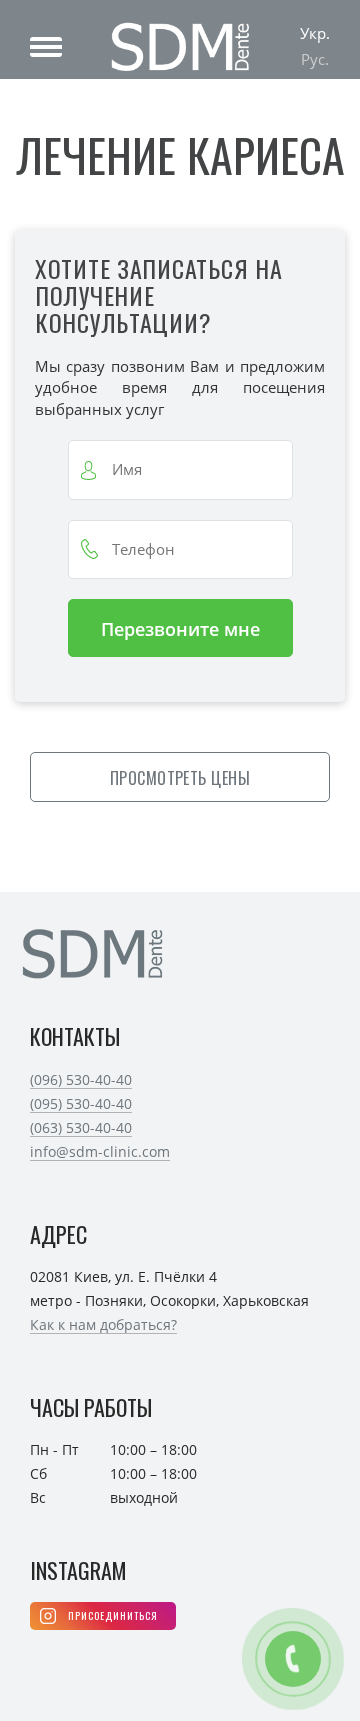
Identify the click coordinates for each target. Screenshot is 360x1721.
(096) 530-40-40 (81, 1079)
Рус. (315, 59)
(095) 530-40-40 (81, 1103)
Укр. (315, 33)
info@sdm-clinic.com (100, 1151)
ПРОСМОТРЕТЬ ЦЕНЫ (180, 778)
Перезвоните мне (180, 629)
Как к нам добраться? (103, 1324)
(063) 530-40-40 (81, 1127)
